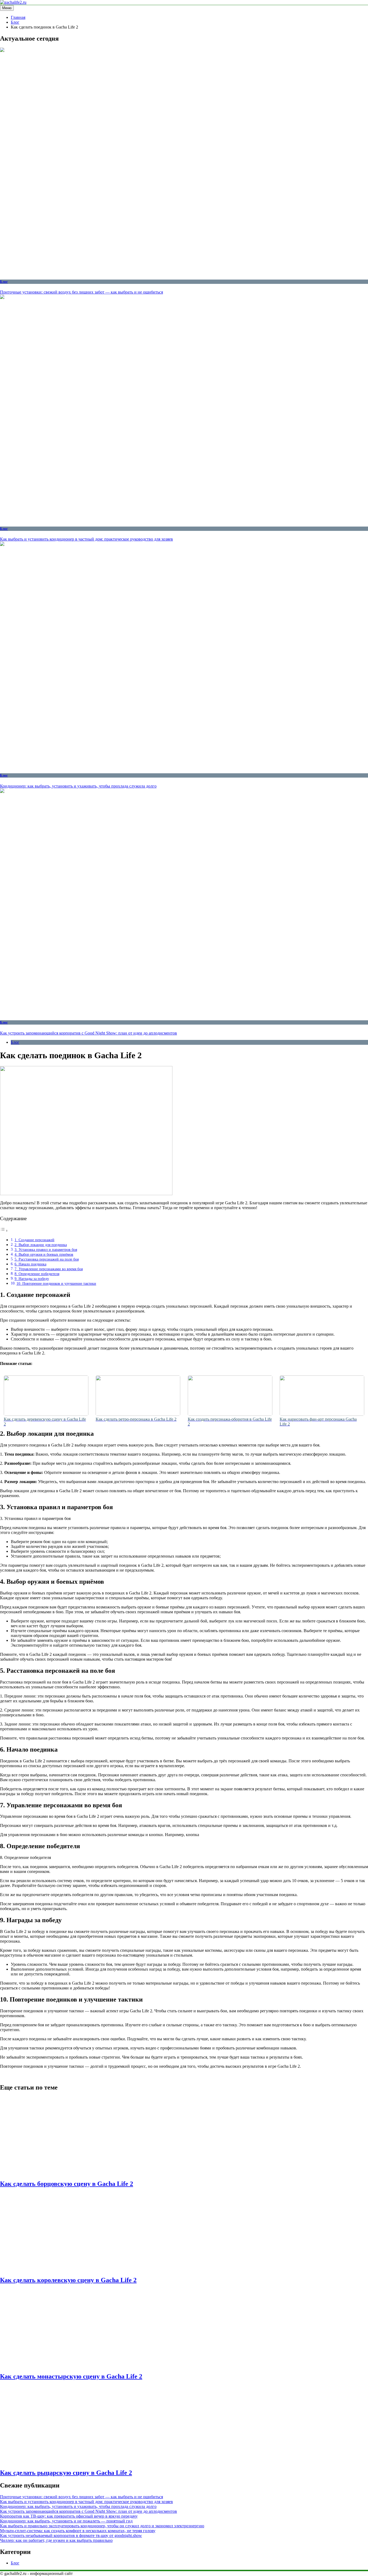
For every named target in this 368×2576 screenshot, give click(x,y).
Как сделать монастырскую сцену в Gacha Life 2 (71, 2376)
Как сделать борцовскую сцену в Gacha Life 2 (67, 2184)
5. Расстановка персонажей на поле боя (47, 1259)
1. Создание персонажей (34, 1240)
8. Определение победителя (37, 1274)
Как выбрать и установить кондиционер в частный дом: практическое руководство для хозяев (86, 539)
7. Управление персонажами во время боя (49, 1269)
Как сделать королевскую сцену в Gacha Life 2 (68, 2280)
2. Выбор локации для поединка (41, 1245)
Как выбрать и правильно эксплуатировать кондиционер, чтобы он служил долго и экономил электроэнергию (102, 2526)
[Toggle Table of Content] (4, 1231)
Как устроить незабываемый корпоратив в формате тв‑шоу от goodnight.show (71, 2536)
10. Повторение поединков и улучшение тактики (56, 1283)
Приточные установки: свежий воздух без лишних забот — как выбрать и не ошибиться (81, 292)
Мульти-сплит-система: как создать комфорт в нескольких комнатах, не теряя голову (78, 2531)
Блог (4, 282)
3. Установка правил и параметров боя (46, 1250)
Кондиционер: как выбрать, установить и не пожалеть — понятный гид (66, 2521)
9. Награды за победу (32, 1279)
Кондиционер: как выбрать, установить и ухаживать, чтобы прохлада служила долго (78, 786)
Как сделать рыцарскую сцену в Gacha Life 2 (66, 2473)
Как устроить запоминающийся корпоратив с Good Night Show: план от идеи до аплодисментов (88, 1033)
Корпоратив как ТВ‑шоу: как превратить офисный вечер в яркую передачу (69, 2516)
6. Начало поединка (30, 1264)
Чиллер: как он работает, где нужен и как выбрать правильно (56, 2540)
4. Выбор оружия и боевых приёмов (44, 1254)
